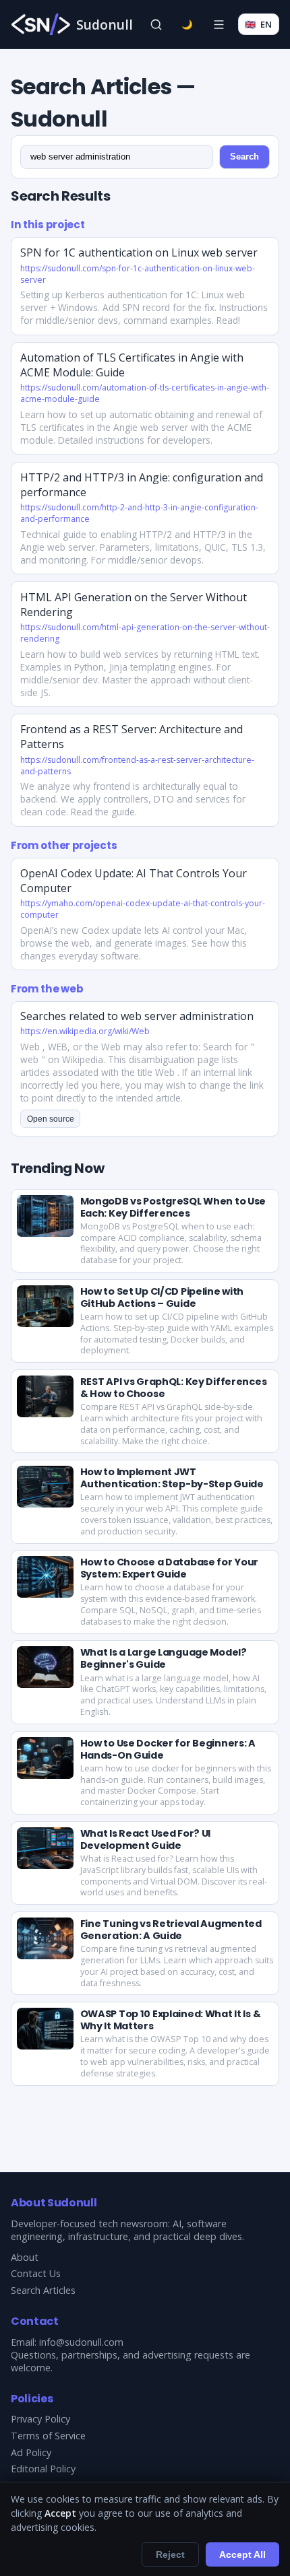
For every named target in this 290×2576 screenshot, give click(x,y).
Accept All (242, 2554)
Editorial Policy (43, 2469)
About (25, 2257)
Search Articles (43, 2290)
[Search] (156, 24)
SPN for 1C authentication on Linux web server (139, 252)
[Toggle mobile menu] (219, 24)
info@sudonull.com (81, 2342)
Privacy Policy (40, 2419)
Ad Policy (31, 2452)
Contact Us (36, 2273)
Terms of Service (48, 2436)
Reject (170, 2554)
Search (244, 157)
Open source (51, 1119)
